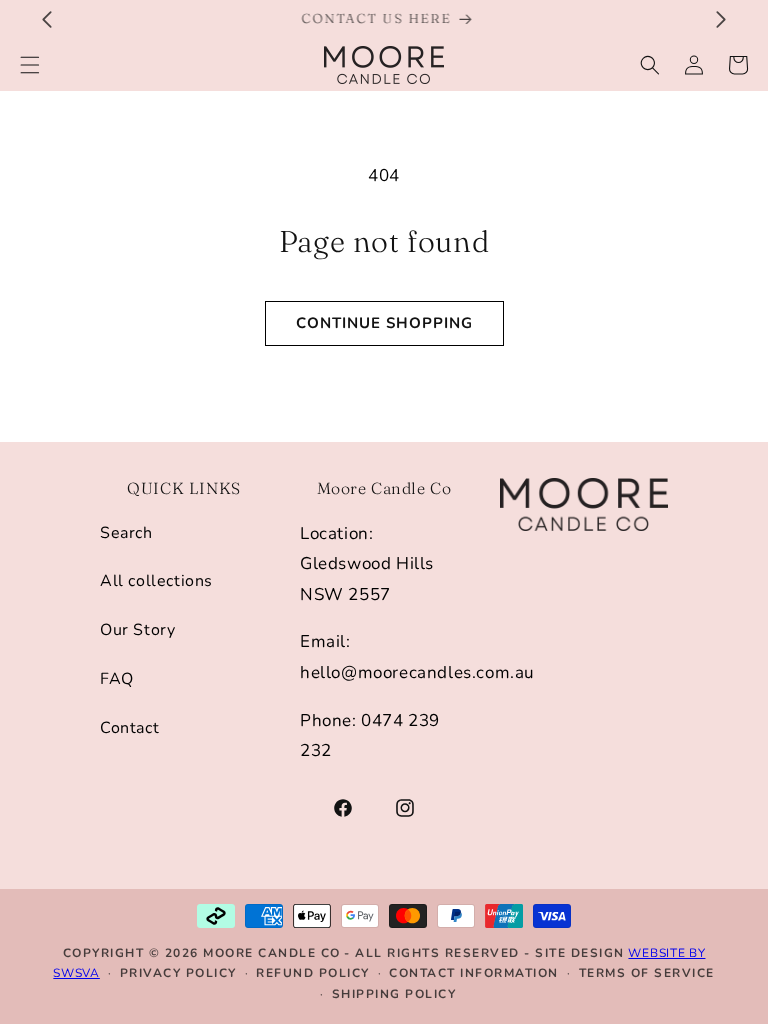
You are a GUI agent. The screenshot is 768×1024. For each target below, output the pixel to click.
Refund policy (313, 973)
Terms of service (647, 973)
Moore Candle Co (272, 953)
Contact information (474, 973)
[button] (650, 65)
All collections (156, 581)
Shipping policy (394, 994)
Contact (129, 728)
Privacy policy (178, 973)
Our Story (137, 630)
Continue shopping (384, 323)
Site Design (580, 953)
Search (126, 533)
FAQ (117, 679)
